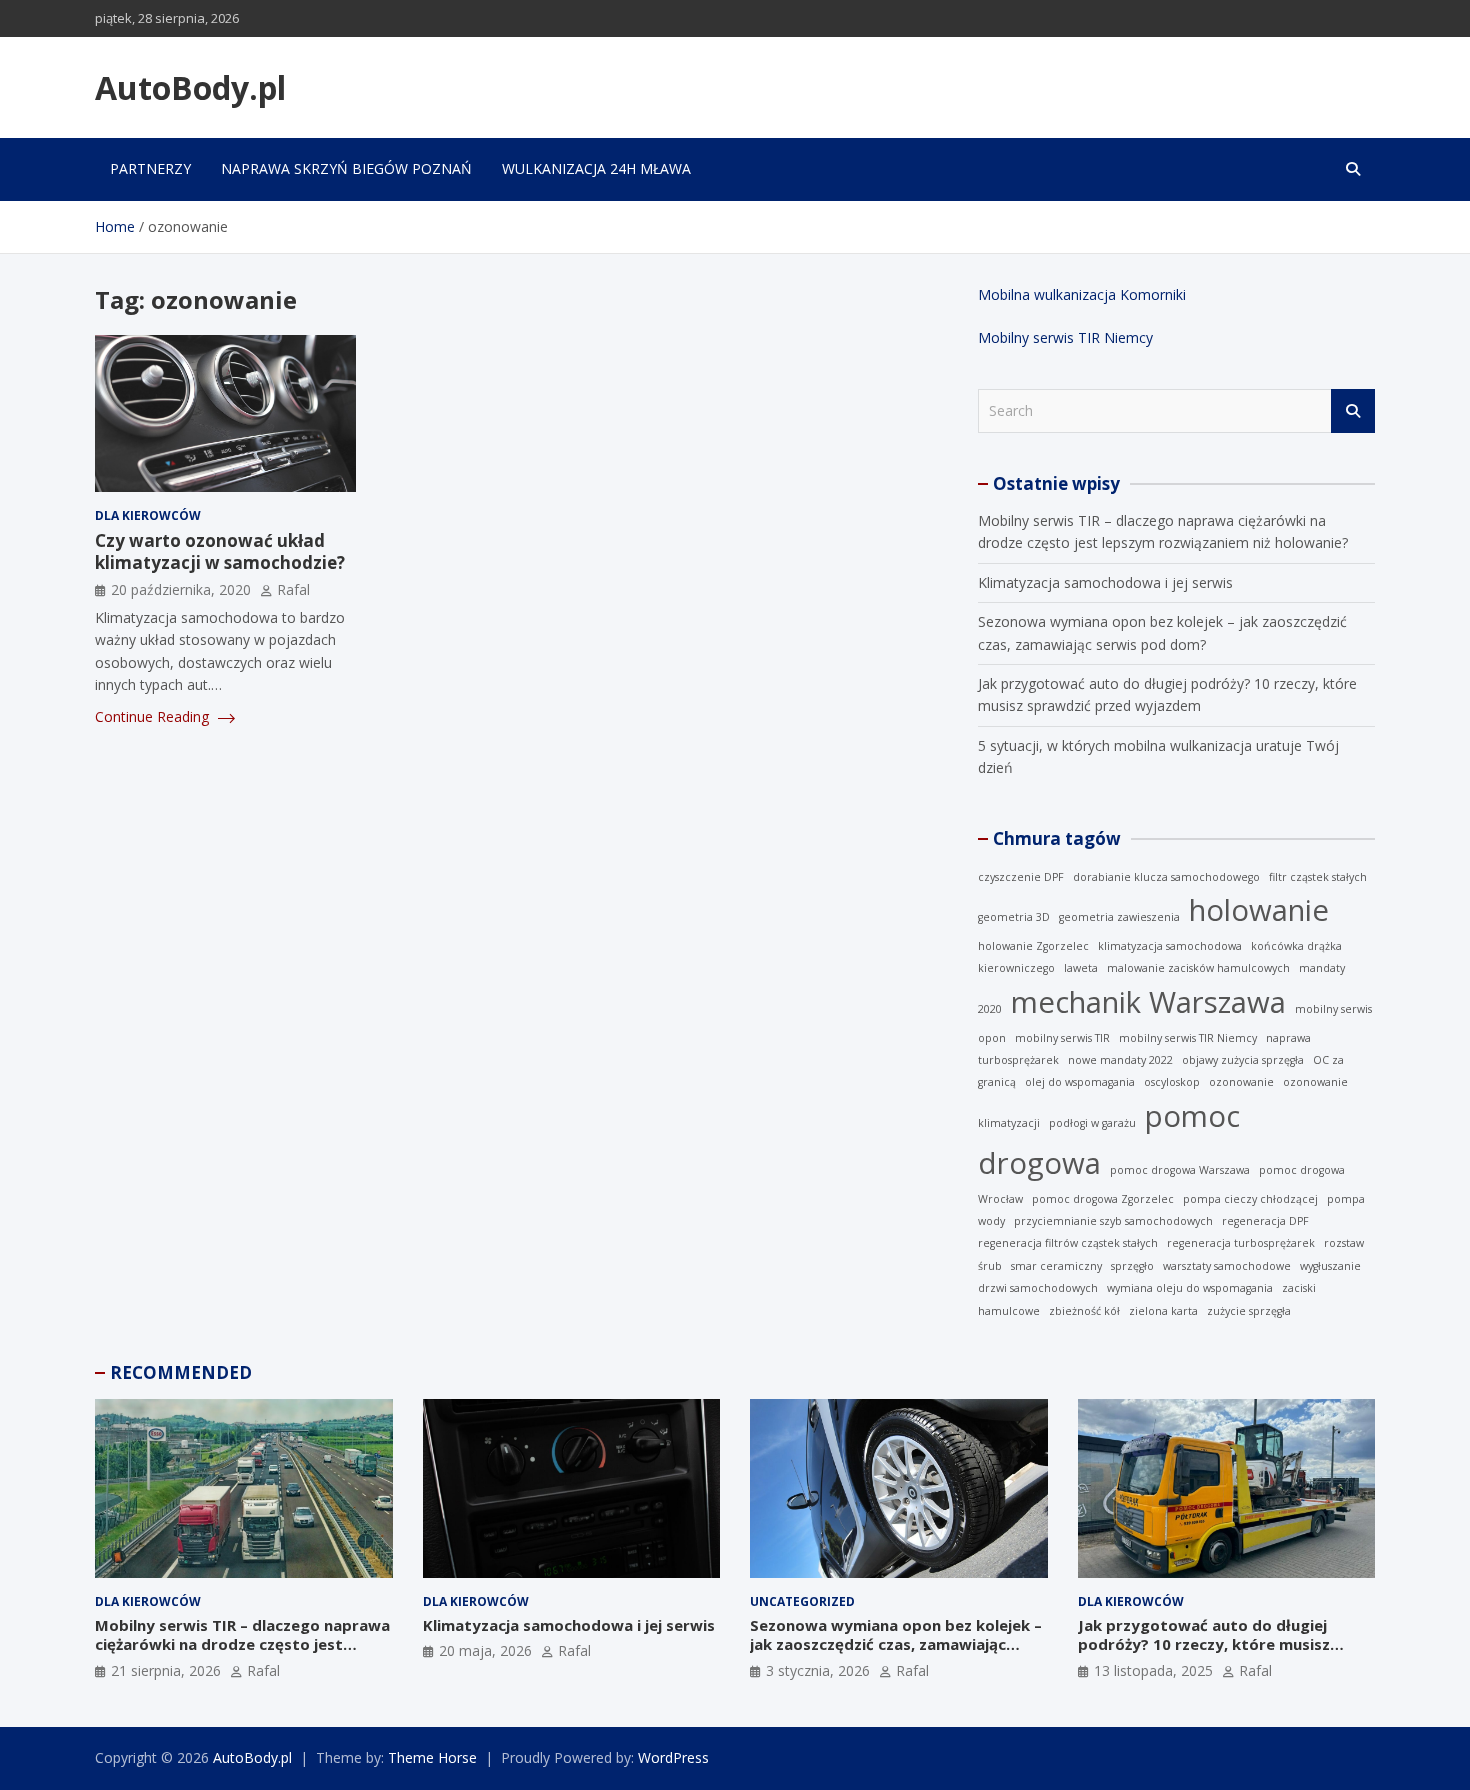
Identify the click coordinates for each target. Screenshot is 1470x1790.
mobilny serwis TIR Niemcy (1188, 1038)
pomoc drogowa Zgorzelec (1103, 1199)
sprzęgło (1132, 1266)
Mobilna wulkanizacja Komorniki (1082, 294)
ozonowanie (1241, 1082)
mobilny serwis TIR (1062, 1038)
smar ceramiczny (1056, 1266)
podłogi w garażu (1092, 1123)
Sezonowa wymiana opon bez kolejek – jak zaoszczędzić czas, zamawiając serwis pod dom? (896, 1644)
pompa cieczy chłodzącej (1250, 1199)
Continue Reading (154, 716)
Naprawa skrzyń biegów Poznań (346, 168)
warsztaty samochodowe (1227, 1266)
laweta (1081, 968)
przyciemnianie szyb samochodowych (1113, 1221)
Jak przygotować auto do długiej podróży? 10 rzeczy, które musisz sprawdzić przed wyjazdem (1204, 1644)
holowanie (1259, 910)
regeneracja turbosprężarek (1241, 1243)
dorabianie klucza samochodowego (1166, 877)
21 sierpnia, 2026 (166, 1670)
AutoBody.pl (190, 87)
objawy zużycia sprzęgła (1243, 1060)
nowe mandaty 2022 (1120, 1060)
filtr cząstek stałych (1318, 877)
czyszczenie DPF (1021, 877)
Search (1353, 411)
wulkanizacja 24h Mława (596, 168)
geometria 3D (1014, 917)
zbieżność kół (1084, 1311)
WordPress (673, 1757)
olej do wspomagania (1080, 1082)
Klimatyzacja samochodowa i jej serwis (1105, 582)
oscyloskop (1172, 1082)
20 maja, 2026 (485, 1650)
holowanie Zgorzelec (1033, 946)
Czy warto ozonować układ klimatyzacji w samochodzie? (220, 551)
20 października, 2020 (181, 589)
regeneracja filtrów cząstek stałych (1068, 1243)
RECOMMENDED (181, 1372)
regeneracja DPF (1265, 1221)
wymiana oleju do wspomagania (1190, 1288)
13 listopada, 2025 (1153, 1670)
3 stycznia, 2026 (818, 1670)
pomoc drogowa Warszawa (1180, 1170)
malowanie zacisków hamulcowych (1198, 968)
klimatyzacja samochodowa (1170, 946)
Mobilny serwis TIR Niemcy (1065, 337)
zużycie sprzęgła (1249, 1311)
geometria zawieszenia (1119, 917)
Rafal (293, 589)
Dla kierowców (148, 515)
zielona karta (1163, 1311)
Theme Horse (432, 1757)
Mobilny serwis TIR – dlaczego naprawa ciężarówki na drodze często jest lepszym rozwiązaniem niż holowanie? (242, 1644)
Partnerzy (150, 168)
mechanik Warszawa (1148, 1002)
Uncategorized (802, 1601)
